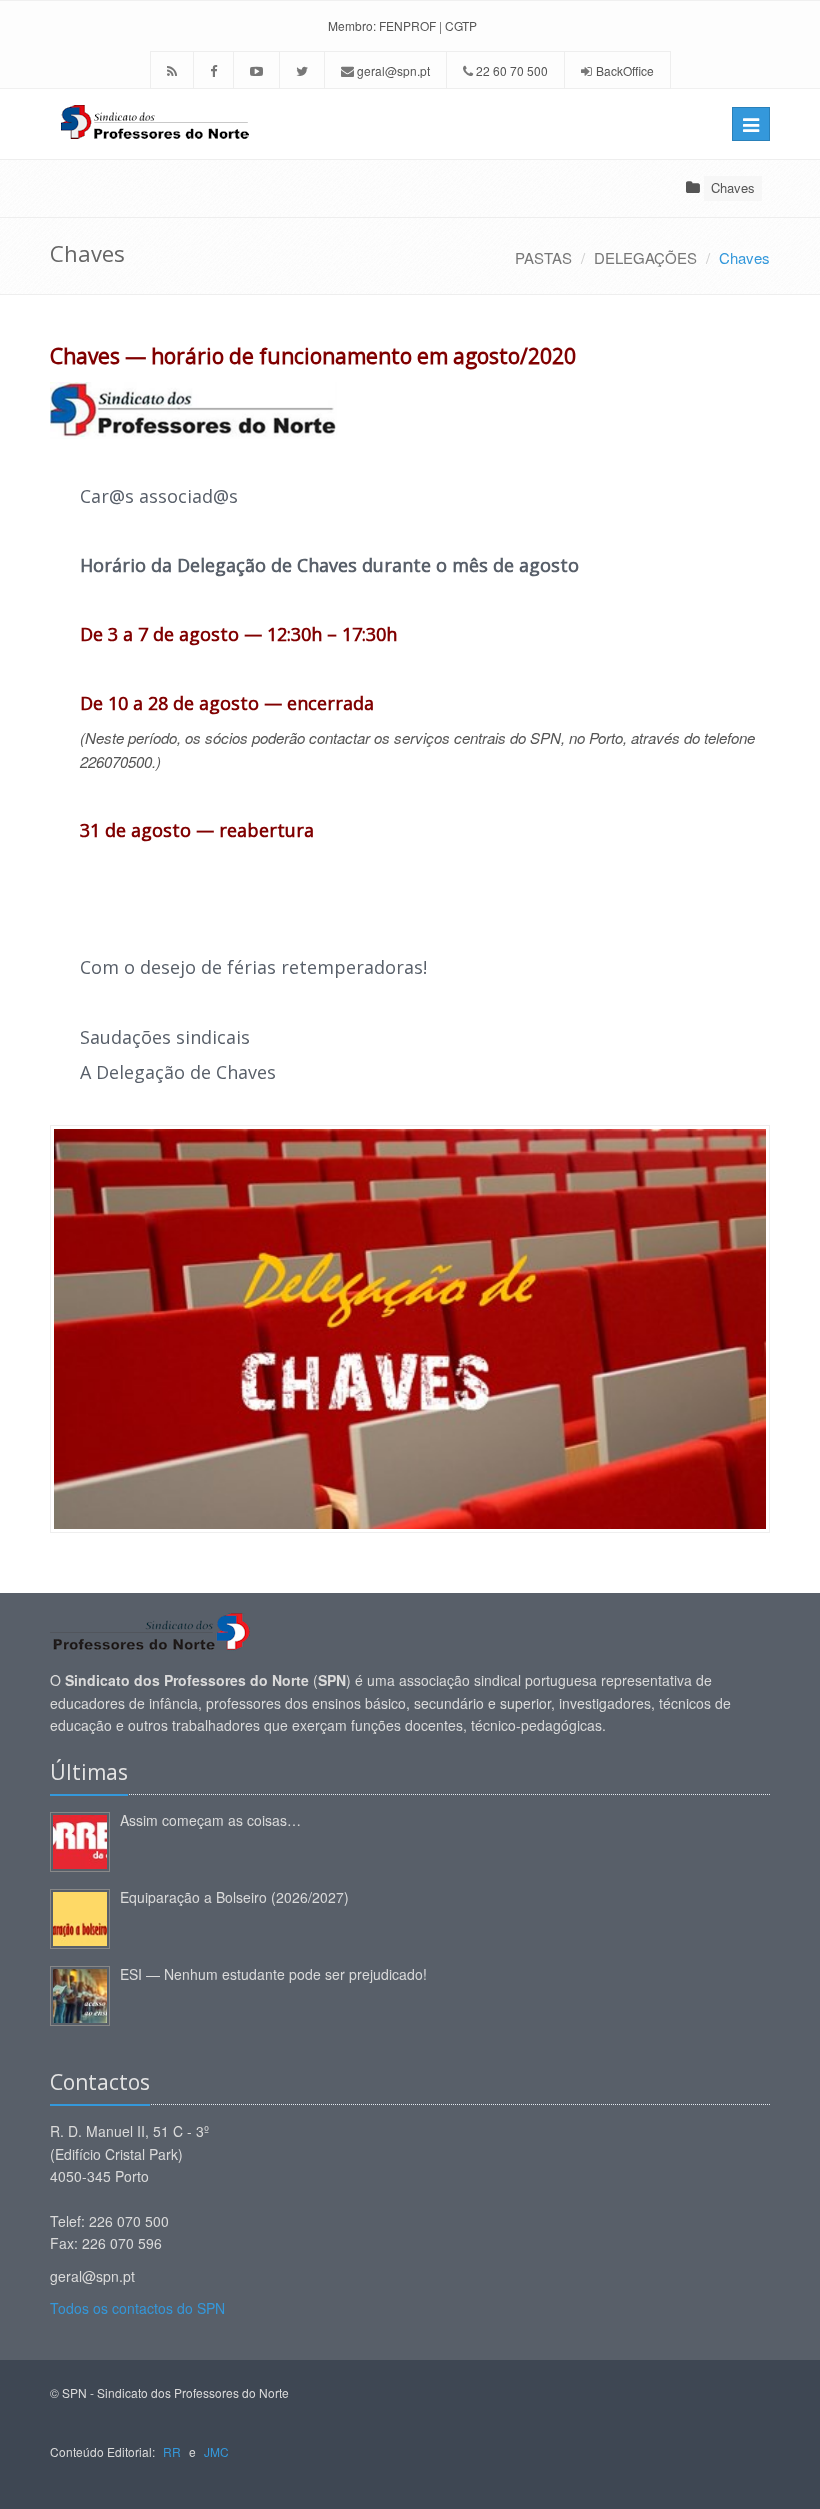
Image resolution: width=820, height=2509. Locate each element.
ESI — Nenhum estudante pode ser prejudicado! (273, 1974)
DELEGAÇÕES (645, 257)
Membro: (352, 25)
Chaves (733, 187)
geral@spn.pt (392, 70)
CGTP (461, 25)
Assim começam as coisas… (210, 1820)
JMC (216, 2451)
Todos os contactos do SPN (137, 2308)
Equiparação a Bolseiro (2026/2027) (234, 1897)
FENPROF (407, 25)
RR (172, 2451)
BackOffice (625, 70)
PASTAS (543, 257)
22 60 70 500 (510, 70)
